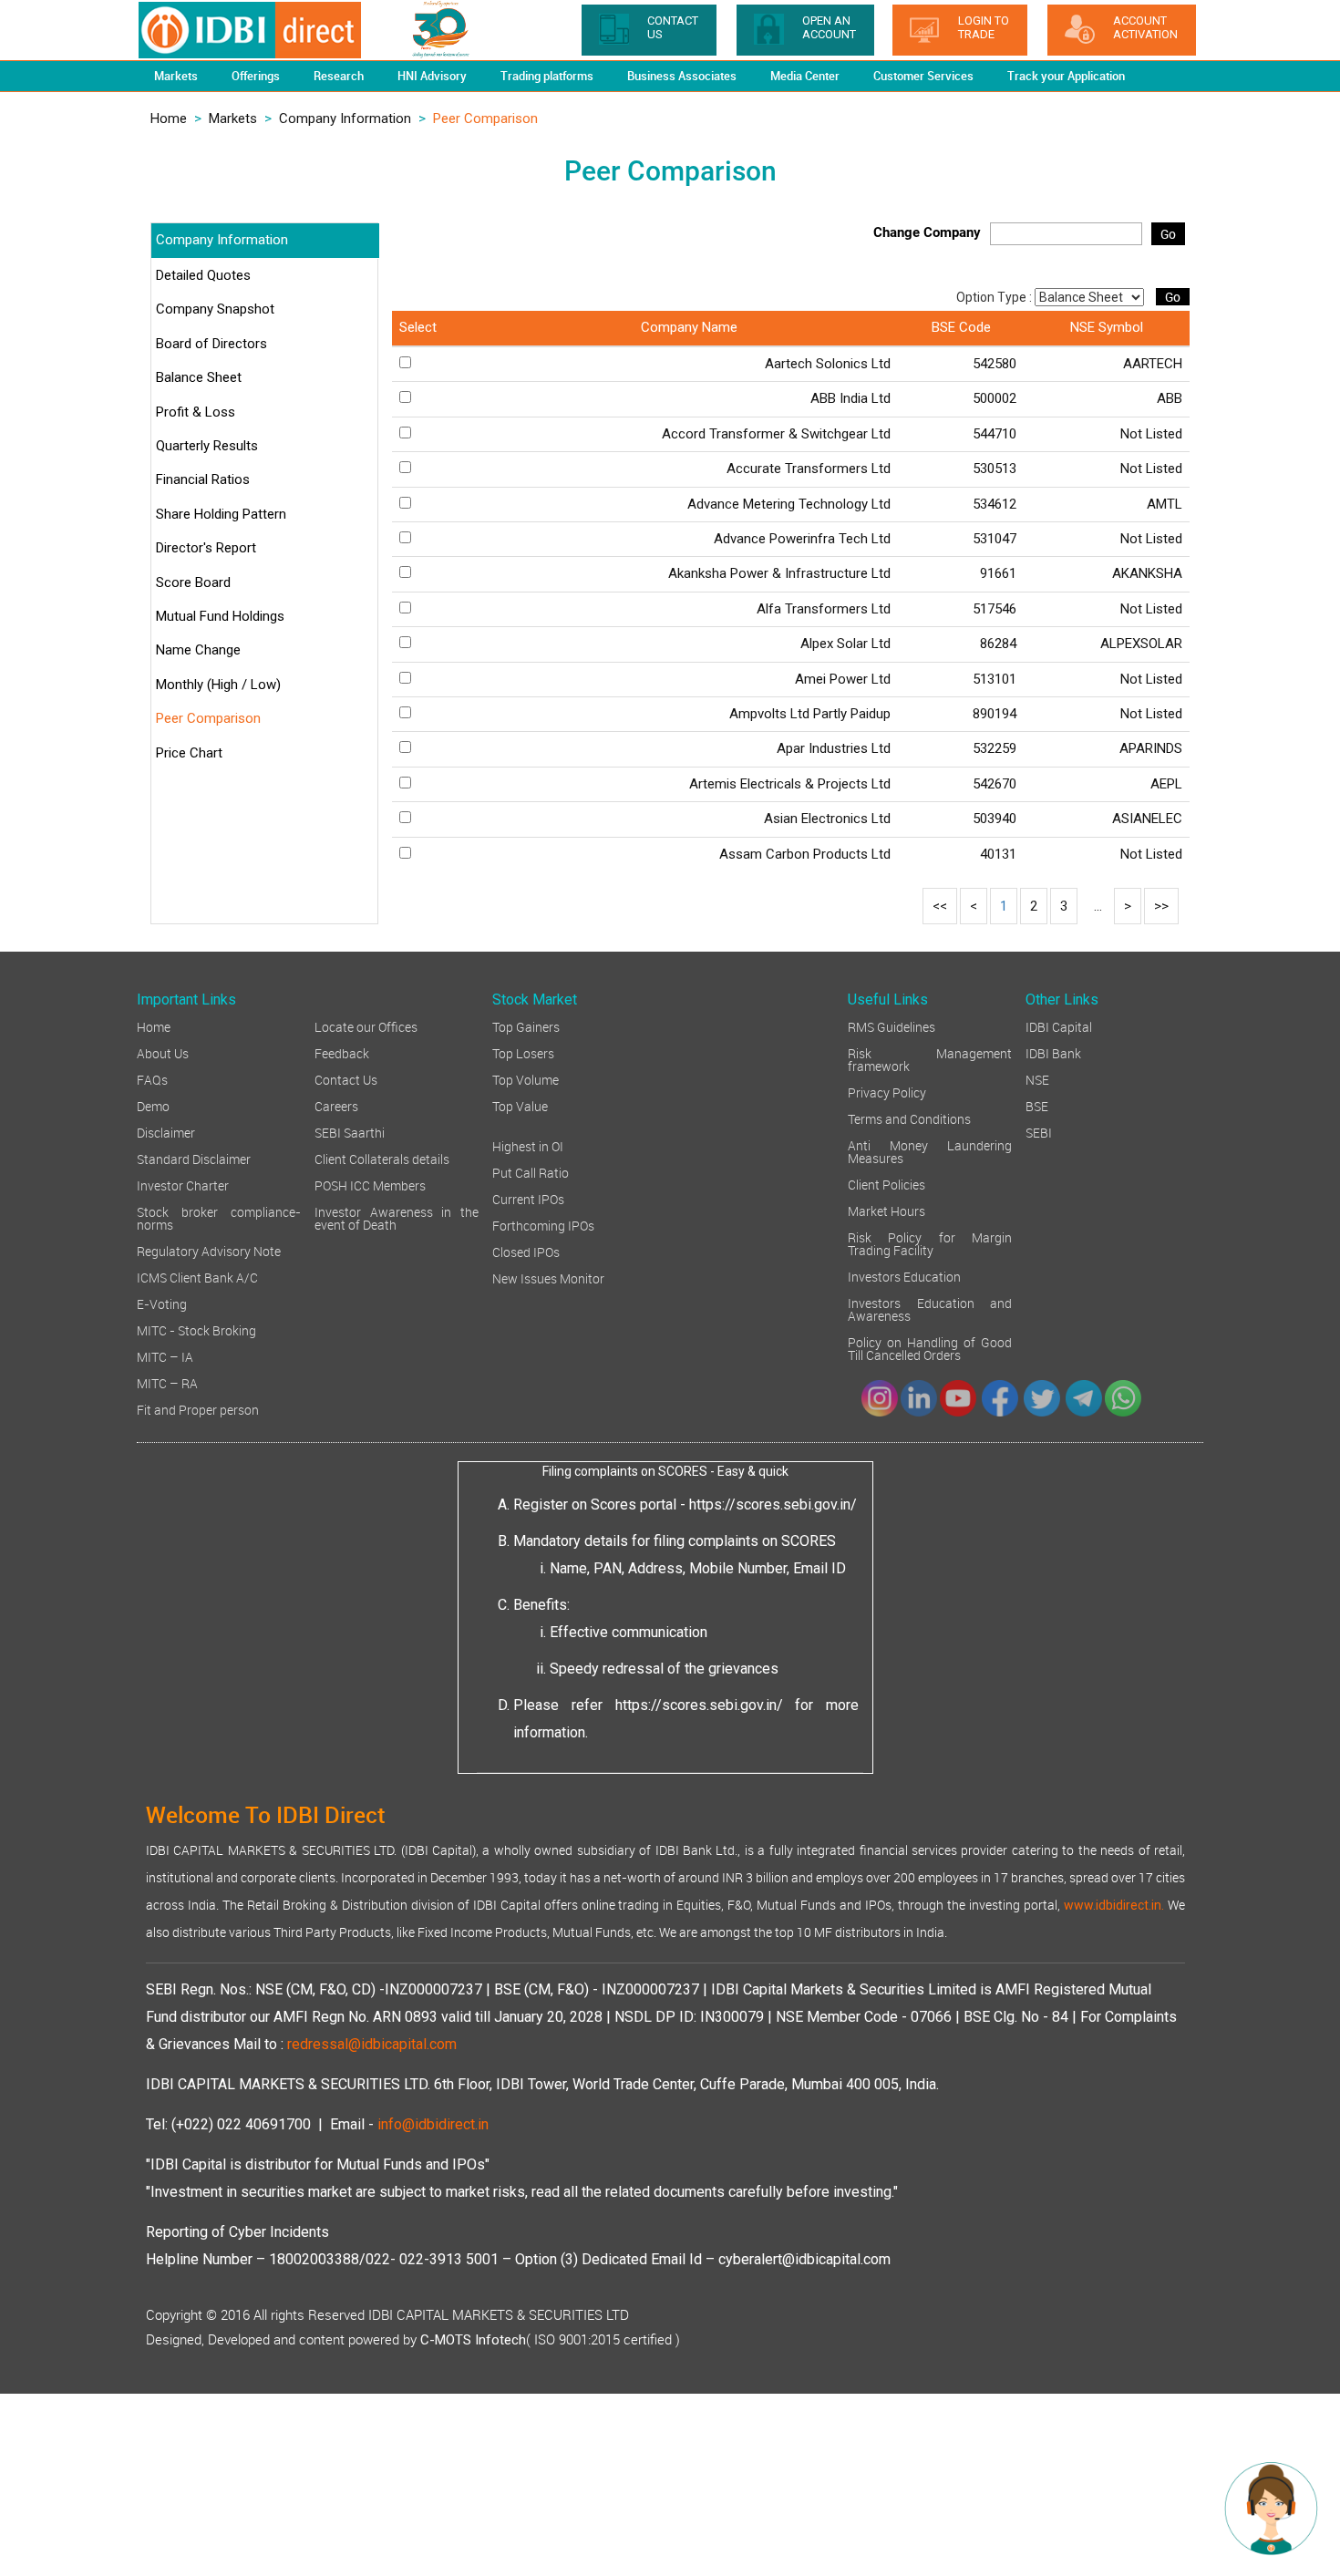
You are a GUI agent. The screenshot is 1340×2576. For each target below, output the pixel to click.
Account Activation (1145, 27)
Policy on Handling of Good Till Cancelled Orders (930, 1348)
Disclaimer (166, 1132)
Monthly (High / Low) (218, 685)
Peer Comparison (208, 718)
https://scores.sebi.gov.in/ (773, 1504)
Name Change (198, 650)
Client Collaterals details (382, 1158)
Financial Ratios (203, 479)
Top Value (520, 1105)
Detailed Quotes (203, 275)
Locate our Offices (366, 1026)
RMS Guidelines (892, 1026)
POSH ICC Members (370, 1185)
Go (1168, 234)
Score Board (193, 582)
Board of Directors (211, 344)
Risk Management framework (930, 1059)
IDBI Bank (1053, 1052)
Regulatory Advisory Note (209, 1250)
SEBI (1039, 1132)
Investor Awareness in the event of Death (397, 1217)
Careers (336, 1105)
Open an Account (829, 27)
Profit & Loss (196, 412)
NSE (1037, 1079)
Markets (233, 118)
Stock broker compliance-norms (219, 1217)
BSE (1037, 1105)
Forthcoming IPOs (543, 1225)
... (1098, 906)
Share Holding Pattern (221, 514)
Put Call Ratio (531, 1172)
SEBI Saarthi (350, 1132)
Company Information (345, 118)
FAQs (152, 1079)
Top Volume (526, 1079)
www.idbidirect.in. (1114, 1905)
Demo (153, 1105)
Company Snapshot (215, 309)
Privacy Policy (887, 1092)
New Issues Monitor (548, 1278)
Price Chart (189, 753)
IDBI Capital (1059, 1026)
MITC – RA (167, 1382)
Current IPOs (528, 1198)
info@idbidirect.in (433, 2124)
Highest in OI (528, 1145)
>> (1161, 906)
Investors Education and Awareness (930, 1309)
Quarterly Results (207, 446)
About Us (163, 1052)
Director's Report (206, 548)
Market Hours (886, 1210)
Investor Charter (183, 1185)
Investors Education (904, 1276)
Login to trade (984, 27)
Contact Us (346, 1079)
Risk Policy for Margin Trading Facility (930, 1243)
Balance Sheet (199, 377)
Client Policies (886, 1184)
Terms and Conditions (909, 1118)
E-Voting (162, 1303)
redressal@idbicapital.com (372, 2044)
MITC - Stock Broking (196, 1329)
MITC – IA (165, 1356)
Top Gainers (526, 1026)
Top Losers (523, 1052)
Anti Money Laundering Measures (930, 1151)
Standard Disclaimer (194, 1158)
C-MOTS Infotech (473, 2340)
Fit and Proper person (198, 1409)
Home (169, 118)
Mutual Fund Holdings (220, 616)
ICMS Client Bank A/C (197, 1277)
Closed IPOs (526, 1251)
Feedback (342, 1052)
